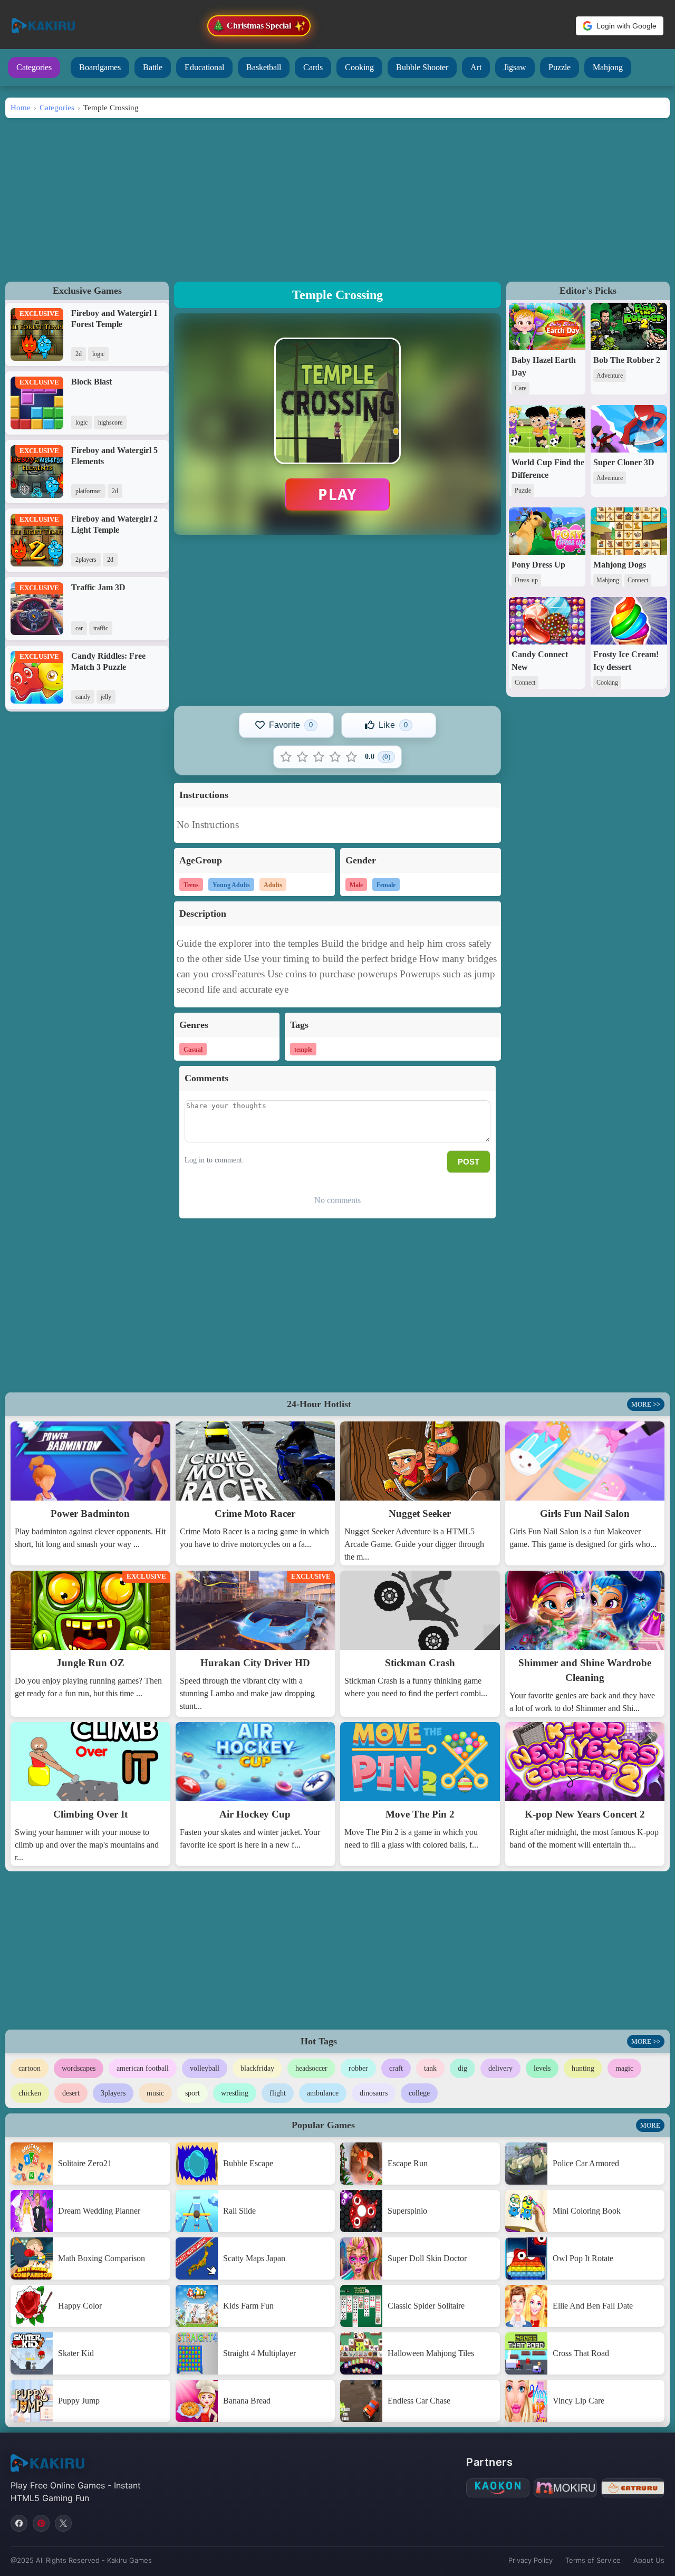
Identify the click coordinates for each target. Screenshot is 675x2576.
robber (358, 2068)
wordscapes (79, 2068)
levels (542, 2068)
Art (476, 67)
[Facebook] (19, 2523)
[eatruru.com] (633, 2488)
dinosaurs (374, 2093)
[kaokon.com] (498, 2488)
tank (430, 2068)
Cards (313, 67)
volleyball (205, 2068)
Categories (34, 67)
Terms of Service (593, 2560)
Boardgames (100, 67)
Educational (204, 67)
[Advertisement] (337, 197)
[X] (63, 2523)
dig (462, 2068)
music (155, 2093)
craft (396, 2068)
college (419, 2093)
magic (624, 2068)
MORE (650, 2125)
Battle (153, 67)
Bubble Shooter (422, 67)
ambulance (323, 2093)
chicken (30, 2093)
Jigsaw (515, 67)
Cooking (359, 67)
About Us (649, 2560)
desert (71, 2093)
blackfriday (257, 2068)
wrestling (235, 2093)
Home (21, 107)
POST (469, 1162)
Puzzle (560, 67)
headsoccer (311, 2068)
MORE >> (646, 1404)
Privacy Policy (531, 2560)
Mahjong (608, 67)
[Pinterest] (41, 2523)
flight (278, 2093)
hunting (583, 2068)
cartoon (30, 2068)
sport (192, 2093)
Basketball (264, 67)
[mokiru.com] (565, 2488)
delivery (500, 2068)
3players (113, 2093)
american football (143, 2068)
